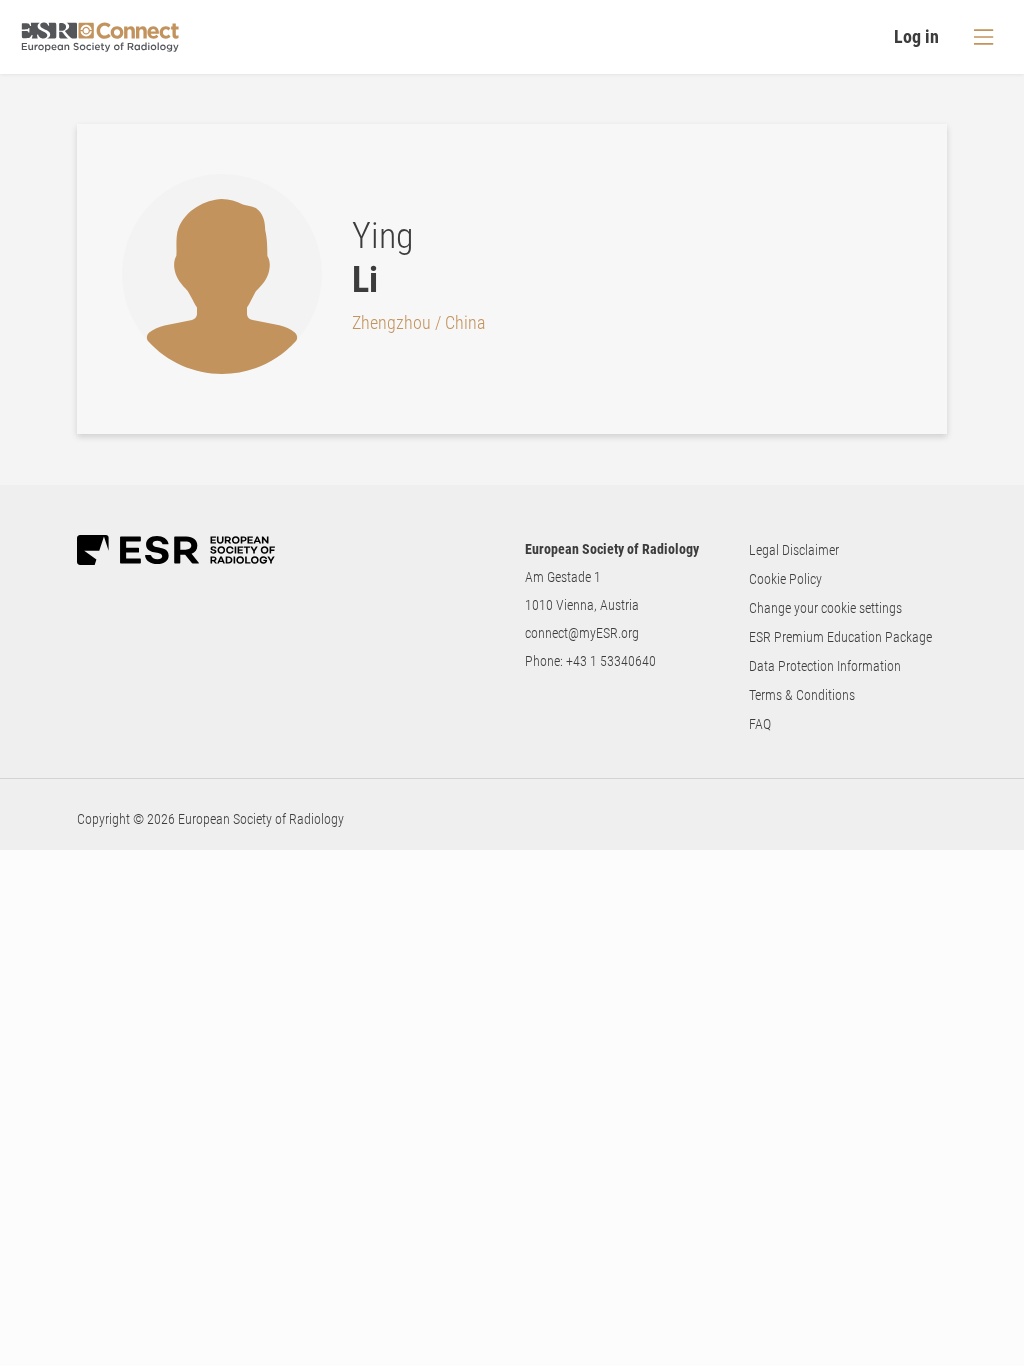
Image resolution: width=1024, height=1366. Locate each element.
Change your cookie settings (825, 608)
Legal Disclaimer (794, 550)
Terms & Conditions (802, 695)
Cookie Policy (785, 579)
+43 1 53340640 (611, 661)
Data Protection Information (825, 666)
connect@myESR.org (582, 633)
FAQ (760, 724)
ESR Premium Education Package (840, 637)
